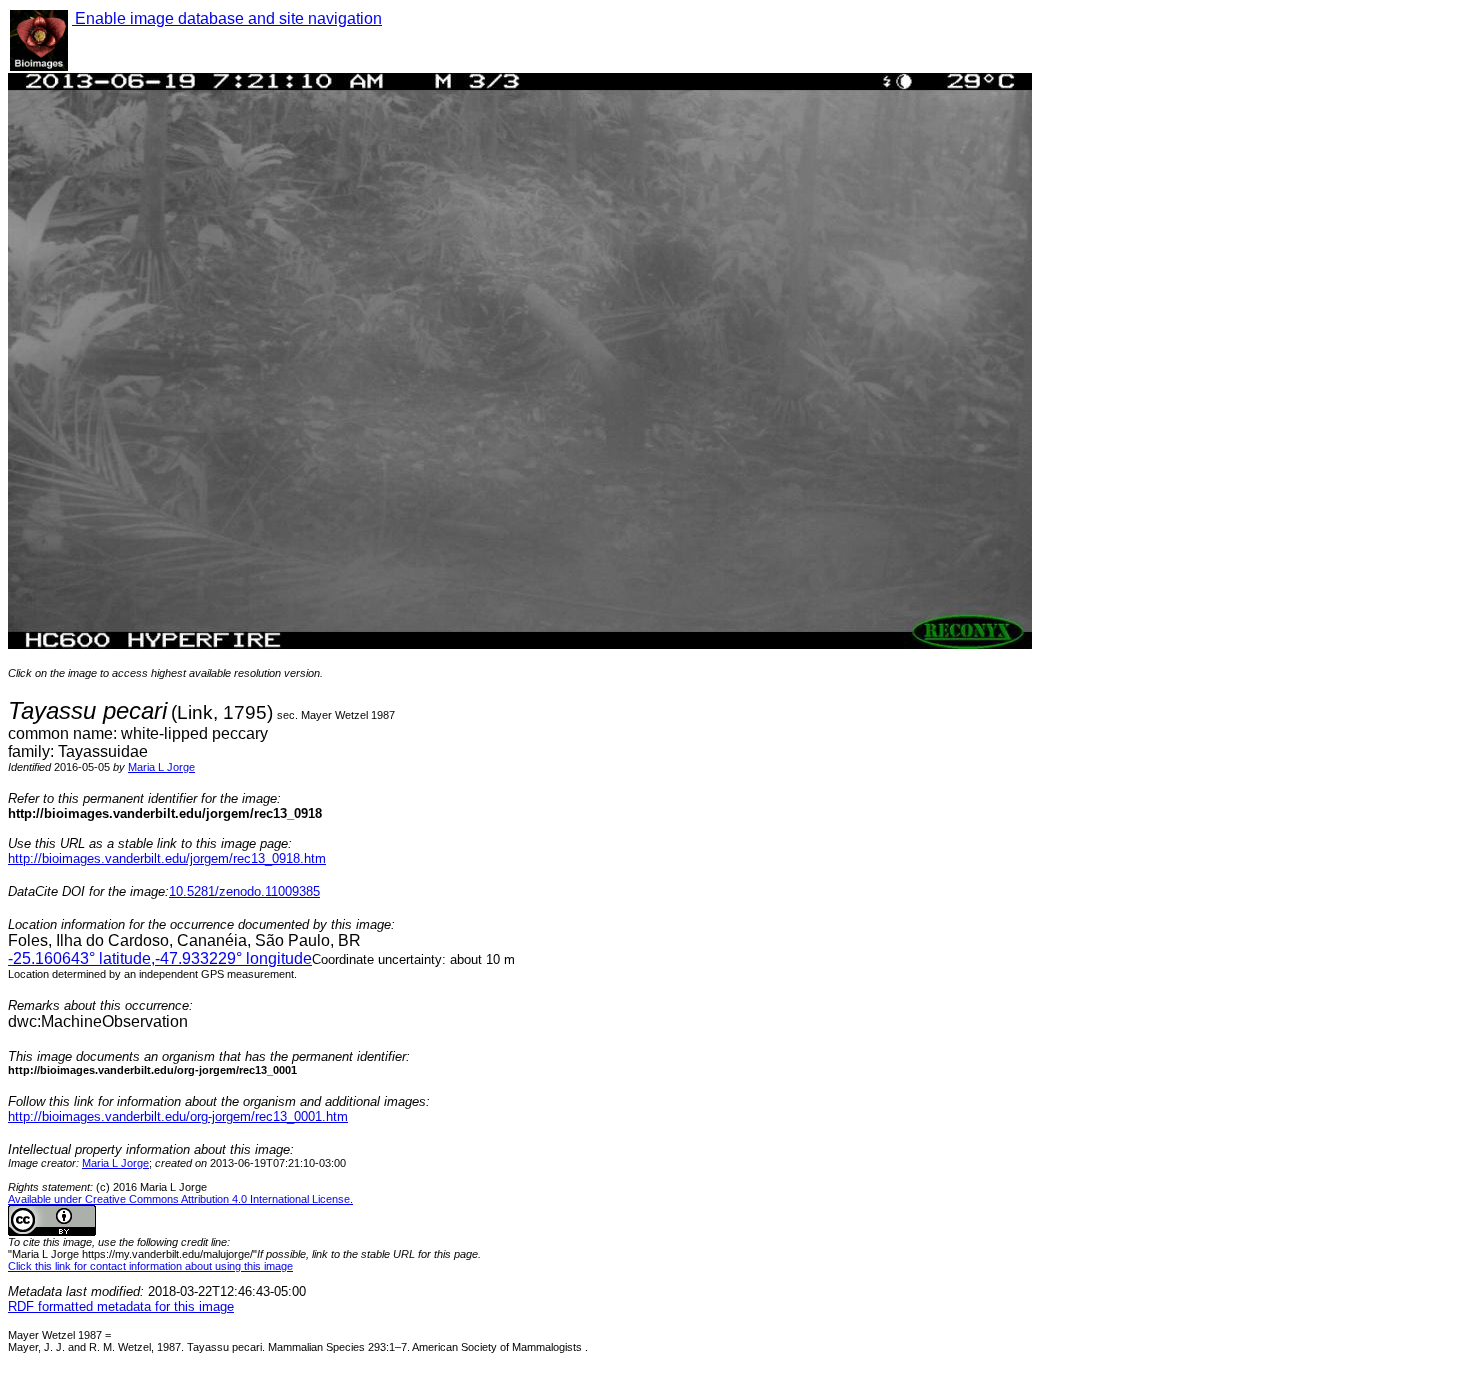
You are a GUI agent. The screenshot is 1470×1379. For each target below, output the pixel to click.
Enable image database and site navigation (227, 18)
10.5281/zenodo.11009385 (244, 891)
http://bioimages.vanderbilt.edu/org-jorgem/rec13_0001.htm (178, 1116)
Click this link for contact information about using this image (150, 1266)
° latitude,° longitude (160, 958)
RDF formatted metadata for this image (121, 1306)
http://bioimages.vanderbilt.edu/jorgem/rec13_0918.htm (167, 858)
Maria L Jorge (161, 767)
